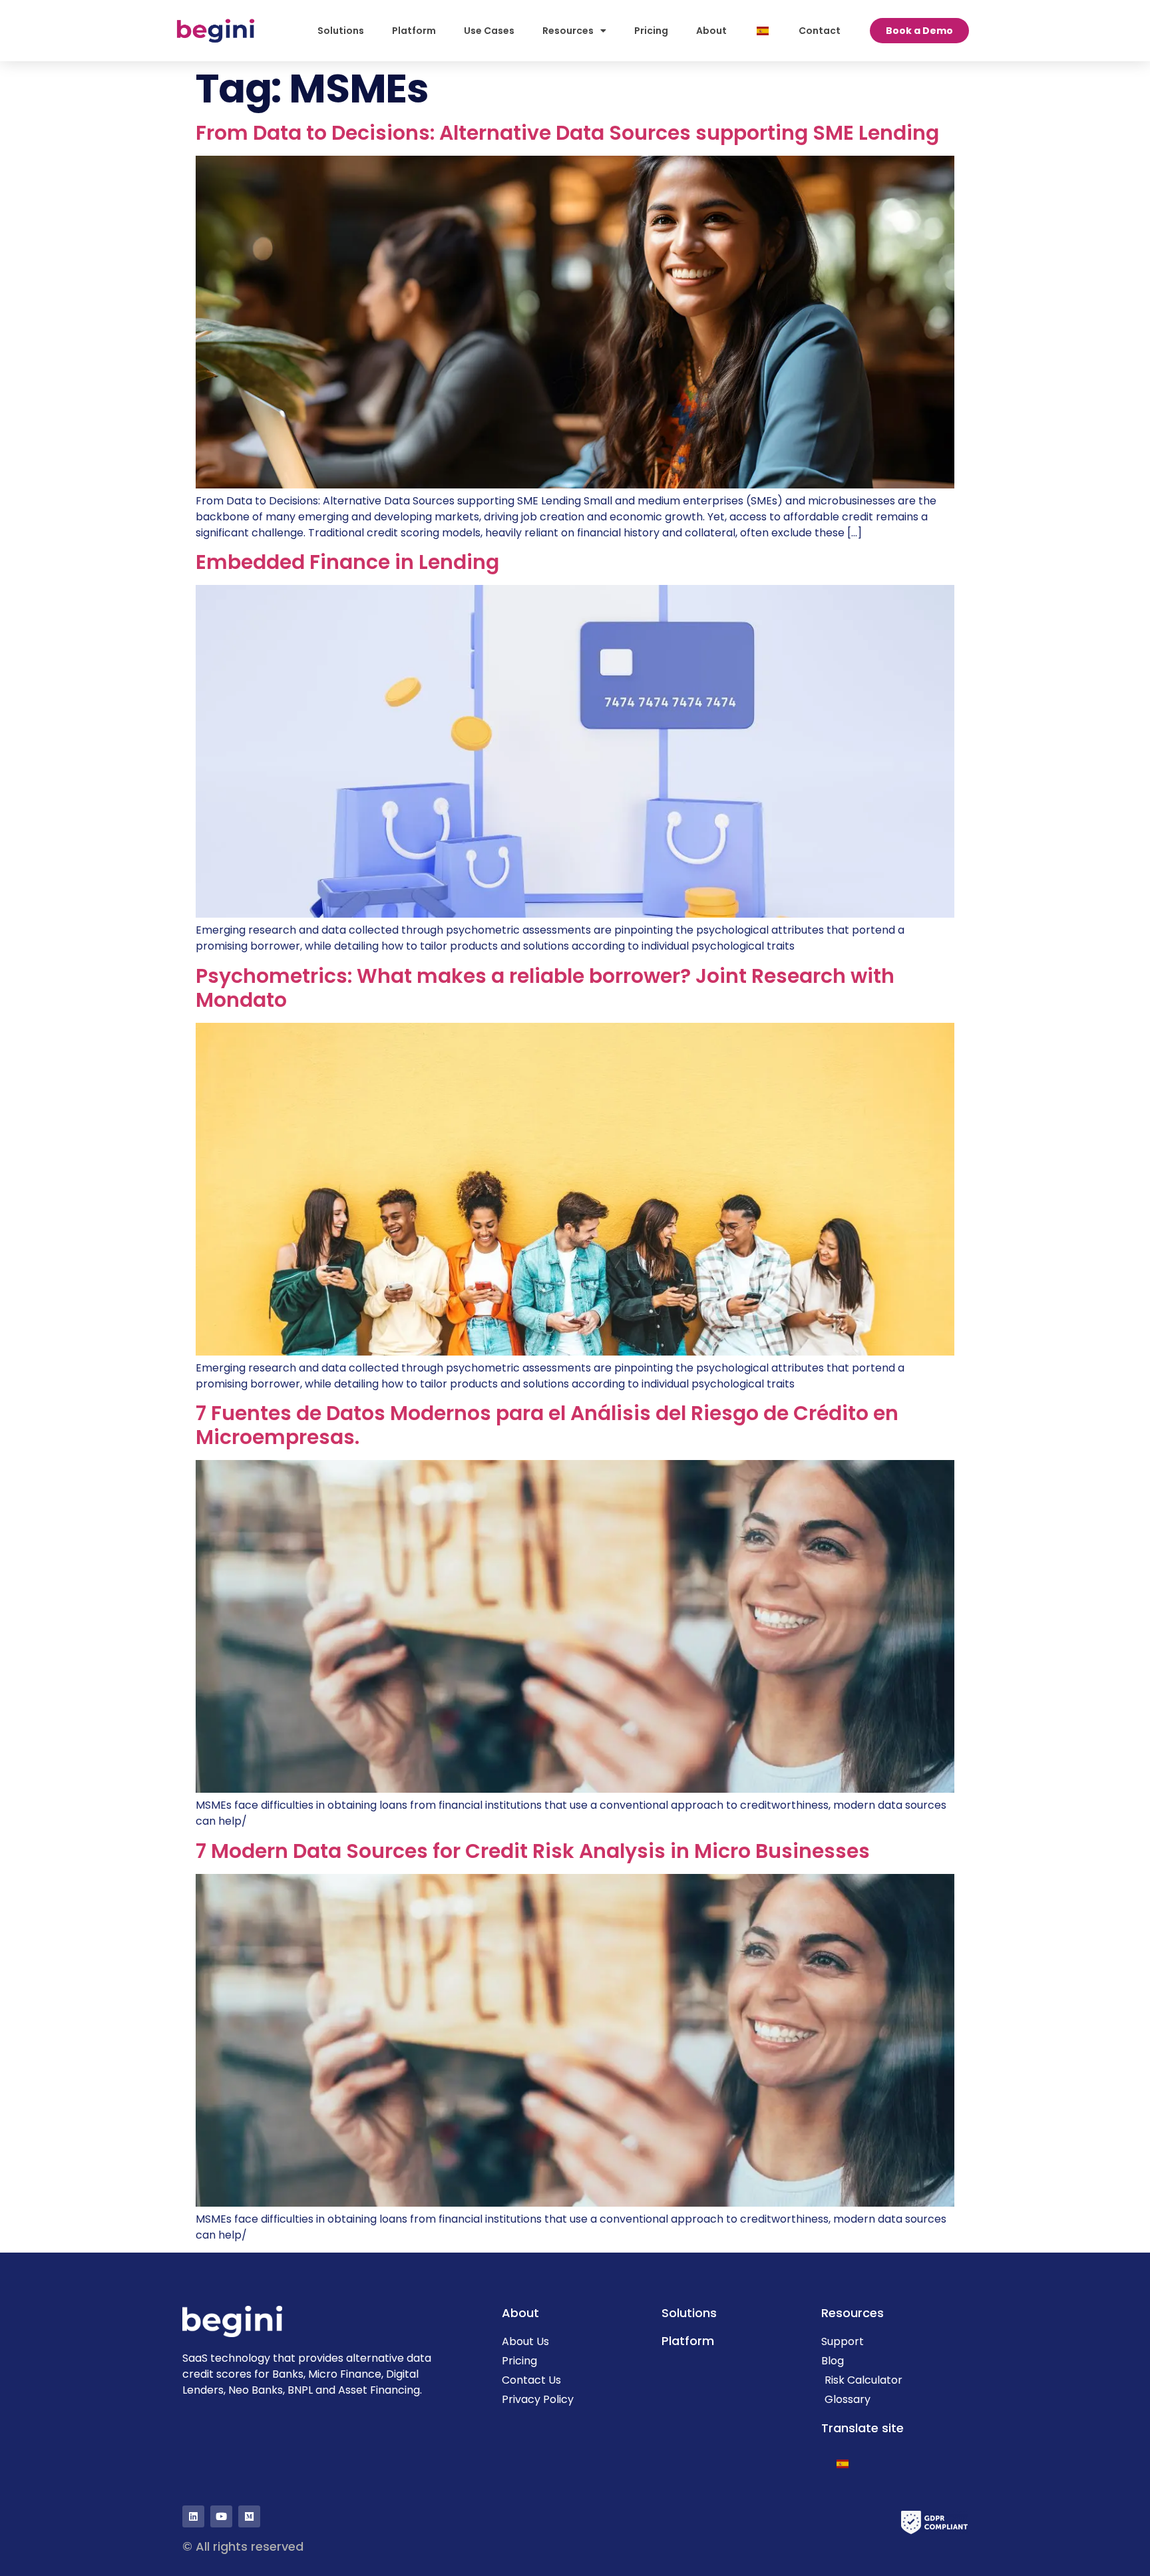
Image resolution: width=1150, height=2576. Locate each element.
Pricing (651, 31)
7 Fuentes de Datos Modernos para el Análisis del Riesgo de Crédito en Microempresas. (547, 1425)
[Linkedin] (193, 2516)
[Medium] (249, 2516)
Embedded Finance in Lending (347, 562)
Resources (568, 31)
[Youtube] (221, 2516)
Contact (820, 31)
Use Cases (489, 31)
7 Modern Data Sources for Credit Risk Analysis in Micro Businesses (533, 1851)
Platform (414, 31)
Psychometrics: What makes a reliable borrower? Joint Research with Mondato (545, 988)
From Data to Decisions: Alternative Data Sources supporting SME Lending (570, 133)
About (711, 31)
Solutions (341, 31)
